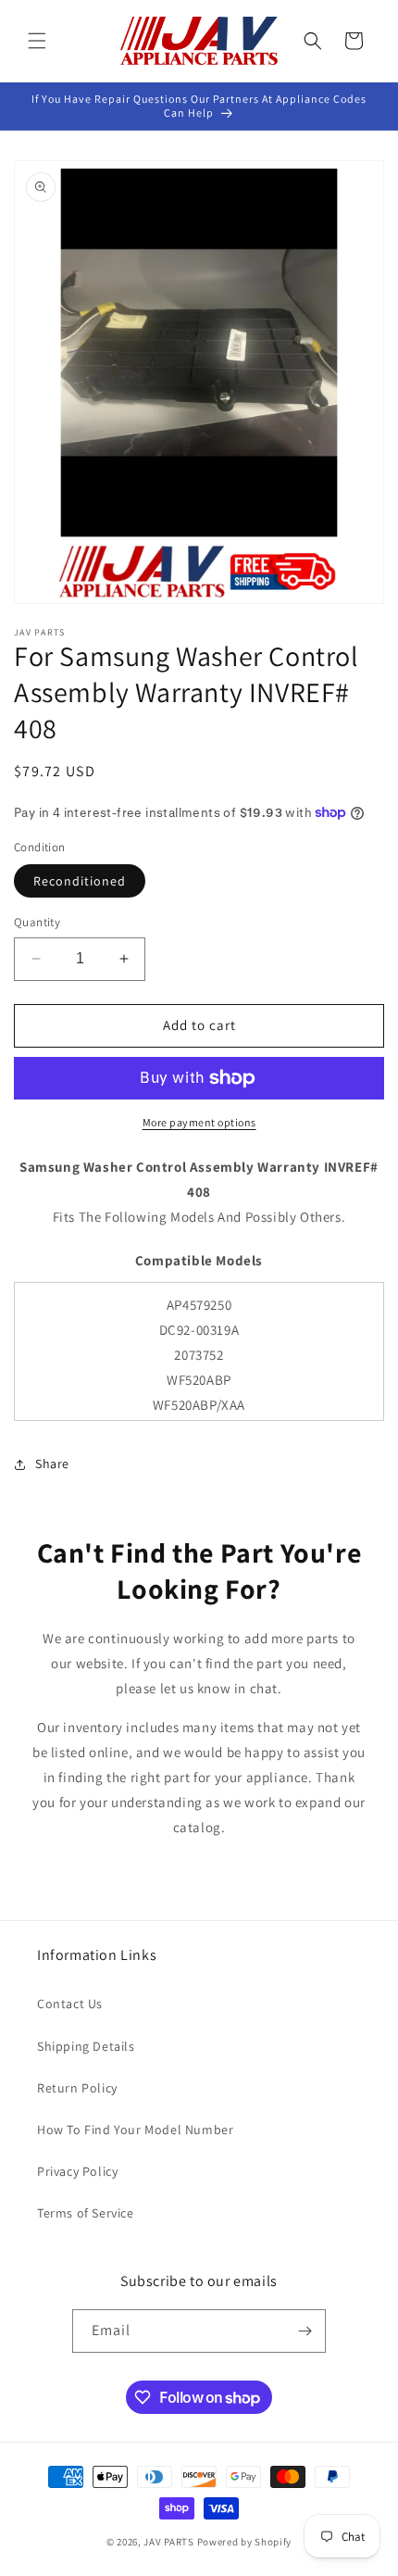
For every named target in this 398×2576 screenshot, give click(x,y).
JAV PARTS (168, 2542)
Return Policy (77, 2088)
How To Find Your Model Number (135, 2130)
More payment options (199, 1122)
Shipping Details (86, 2046)
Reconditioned (80, 881)
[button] (37, 41)
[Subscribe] (305, 2331)
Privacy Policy (77, 2171)
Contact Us (70, 2004)
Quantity (37, 922)
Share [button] (52, 1464)
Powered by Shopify (245, 2542)
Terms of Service (86, 2213)
